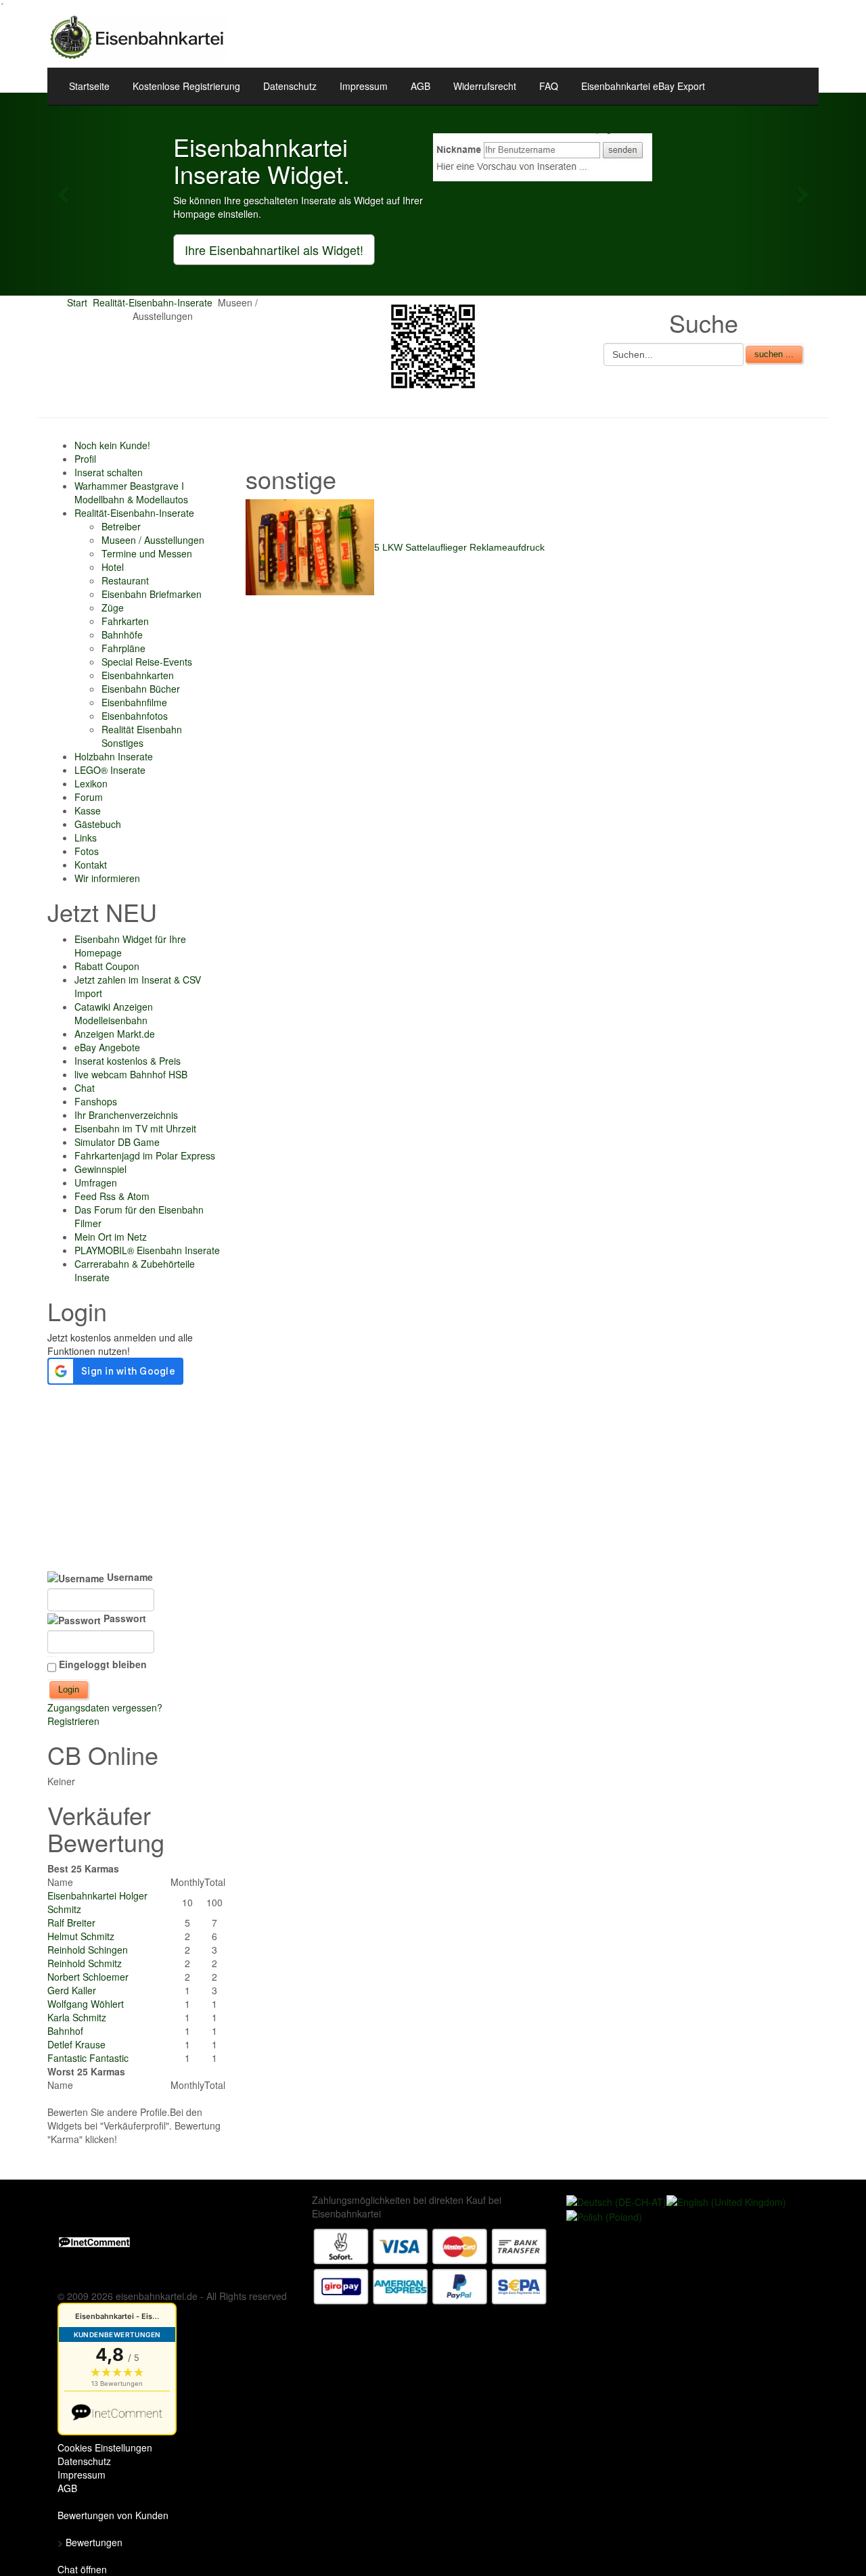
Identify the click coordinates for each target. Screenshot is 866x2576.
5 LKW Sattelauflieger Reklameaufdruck (459, 547)
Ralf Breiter (71, 1923)
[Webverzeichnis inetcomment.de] (94, 2240)
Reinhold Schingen (88, 1950)
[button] (65, 194)
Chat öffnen (82, 2569)
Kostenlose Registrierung (186, 86)
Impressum (364, 86)
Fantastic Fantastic (88, 2058)
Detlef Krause (76, 2044)
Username (129, 1577)
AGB (420, 86)
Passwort (123, 1618)
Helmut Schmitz (81, 1936)
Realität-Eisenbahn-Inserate (153, 302)
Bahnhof (65, 2031)
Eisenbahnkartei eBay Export (643, 86)
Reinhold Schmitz (85, 1963)
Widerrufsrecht (485, 86)
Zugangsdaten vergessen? (105, 1707)
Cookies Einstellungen (105, 2447)
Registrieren (73, 1721)
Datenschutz (290, 86)
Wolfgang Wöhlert (86, 2004)
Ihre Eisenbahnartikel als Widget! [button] (274, 250)
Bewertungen (94, 2542)
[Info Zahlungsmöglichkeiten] (430, 2265)
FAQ (549, 86)
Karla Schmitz (77, 2017)
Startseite (89, 86)
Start (77, 302)
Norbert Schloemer (88, 1977)
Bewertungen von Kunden (113, 2515)
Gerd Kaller (72, 1990)
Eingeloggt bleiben (103, 1664)
